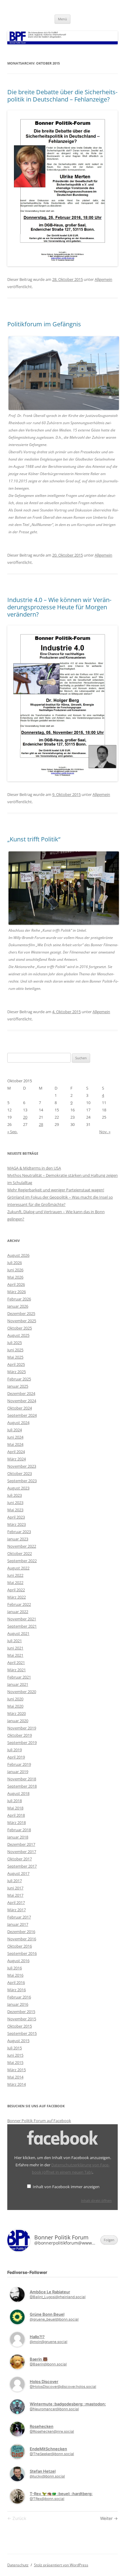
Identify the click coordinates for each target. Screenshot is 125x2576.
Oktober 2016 (20, 1946)
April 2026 (16, 1284)
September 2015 (22, 2033)
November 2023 (22, 1466)
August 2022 (18, 1568)
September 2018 (22, 1786)
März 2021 (17, 1670)
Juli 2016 (15, 1968)
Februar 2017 (19, 1917)
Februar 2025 (19, 1379)
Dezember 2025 (21, 1313)
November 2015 (22, 2019)
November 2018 (22, 1779)
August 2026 (18, 1255)
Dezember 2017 (21, 1844)
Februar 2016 (19, 1997)
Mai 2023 (15, 1510)
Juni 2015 (15, 2055)
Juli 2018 (15, 1801)
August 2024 (18, 1423)
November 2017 (22, 1852)
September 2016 (22, 1953)
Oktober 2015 (20, 2026)
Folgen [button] (109, 2240)
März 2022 (17, 1597)
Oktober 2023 (20, 1473)
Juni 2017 (15, 1888)
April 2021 (16, 1662)
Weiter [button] (107, 2518)
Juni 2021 (15, 1648)
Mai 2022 (15, 1583)
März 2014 (17, 2084)
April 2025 (16, 1364)
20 (25, 1117)
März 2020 (17, 1713)
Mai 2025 (15, 1357)
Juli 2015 (15, 2048)
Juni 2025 (15, 1350)
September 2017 (22, 1866)
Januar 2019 (18, 1772)
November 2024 (22, 1401)
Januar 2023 (18, 1539)
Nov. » (105, 1132)
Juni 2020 (15, 1699)
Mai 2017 (15, 1895)
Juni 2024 (15, 1437)
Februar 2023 (19, 1532)
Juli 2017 (15, 1881)
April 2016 (16, 1982)
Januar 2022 (18, 1612)
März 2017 (17, 1910)
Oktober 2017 (20, 1859)
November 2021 (22, 1619)
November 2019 (22, 1728)
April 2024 (16, 1452)
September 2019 (22, 1742)
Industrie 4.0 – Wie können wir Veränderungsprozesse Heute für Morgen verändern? (59, 607)
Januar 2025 (18, 1386)
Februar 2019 (19, 1764)
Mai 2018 (15, 1808)
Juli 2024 (15, 1430)
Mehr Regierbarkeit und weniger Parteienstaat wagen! (56, 1190)
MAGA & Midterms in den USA (34, 1168)
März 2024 (17, 1459)
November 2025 (22, 1321)
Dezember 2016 (21, 1932)
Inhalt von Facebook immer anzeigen (66, 2187)
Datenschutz (18, 2565)
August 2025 (18, 1335)
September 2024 (22, 1415)
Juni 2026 (15, 1270)
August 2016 (18, 1961)
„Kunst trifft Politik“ (34, 839)
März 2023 (17, 1524)
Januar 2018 (18, 1837)
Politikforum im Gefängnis (44, 324)
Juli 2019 (15, 1750)
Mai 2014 (15, 2077)
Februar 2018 (19, 1830)
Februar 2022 (19, 1604)
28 (41, 1124)
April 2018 (16, 1815)
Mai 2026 (15, 1277)
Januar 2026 (18, 1306)
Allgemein (103, 279)
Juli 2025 (15, 1343)
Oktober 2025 (20, 1328)
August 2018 (18, 1793)
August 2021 (18, 1633)
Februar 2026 (19, 1299)
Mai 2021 (15, 1655)
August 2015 (18, 2041)
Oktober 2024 (20, 1408)
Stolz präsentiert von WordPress (61, 2565)
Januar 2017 (18, 1924)
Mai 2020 (15, 1706)
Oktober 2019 (20, 1735)
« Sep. (12, 1132)
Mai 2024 (15, 1444)
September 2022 (22, 1561)
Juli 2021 (15, 1641)
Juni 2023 (15, 1503)
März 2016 (17, 1990)
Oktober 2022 (20, 1553)
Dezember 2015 (21, 2012)
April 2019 (16, 1757)
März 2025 (17, 1372)
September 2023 (22, 1481)
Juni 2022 (15, 1575)
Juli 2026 (15, 1263)
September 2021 (22, 1626)
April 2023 (16, 1517)
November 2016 (22, 1939)
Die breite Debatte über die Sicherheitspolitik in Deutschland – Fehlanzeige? (62, 96)
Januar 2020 (18, 1721)
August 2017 (18, 1873)
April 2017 (16, 1902)
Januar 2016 (18, 2004)
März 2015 (17, 2070)
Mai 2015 (15, 2062)
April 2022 (16, 1590)
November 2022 (22, 1546)
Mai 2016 (15, 1975)
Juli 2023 (15, 1495)
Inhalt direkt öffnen (96, 2200)
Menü (62, 19)
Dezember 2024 (21, 1393)
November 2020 (22, 1692)
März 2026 (17, 1292)
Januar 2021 (18, 1684)
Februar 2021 (19, 1677)
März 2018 (17, 1822)
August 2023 (18, 1488)
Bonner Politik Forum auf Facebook (39, 2121)
